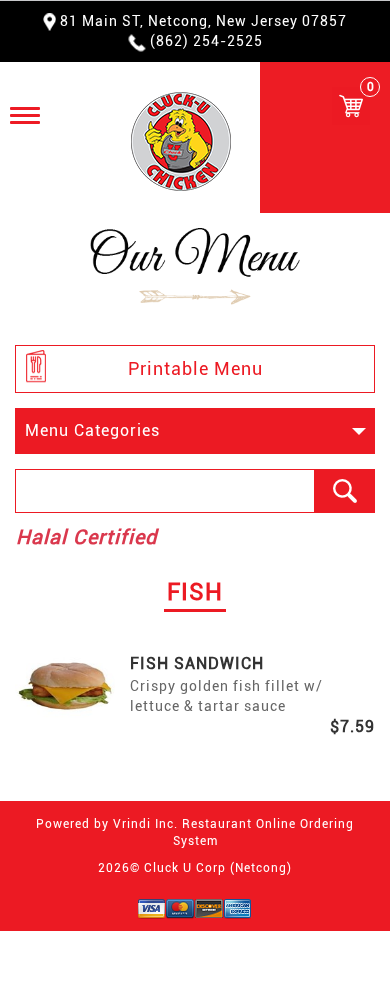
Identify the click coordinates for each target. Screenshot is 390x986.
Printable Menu (195, 368)
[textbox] (165, 491)
